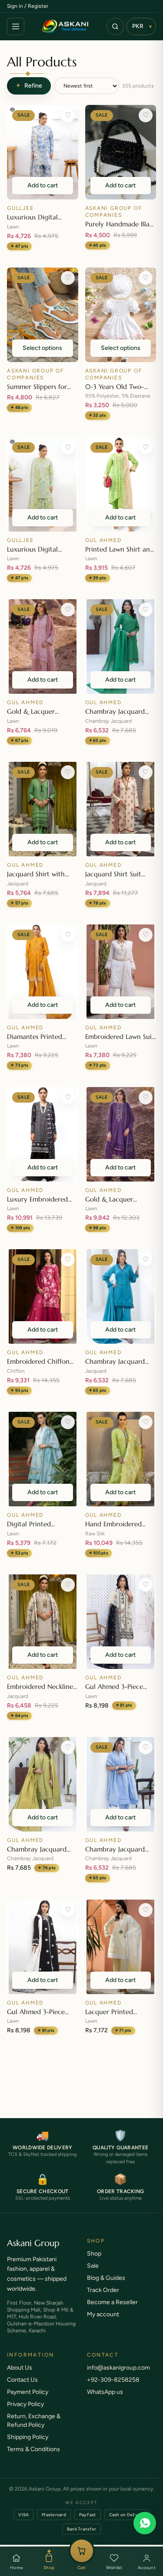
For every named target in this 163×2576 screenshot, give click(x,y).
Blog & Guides (106, 2287)
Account (147, 2568)
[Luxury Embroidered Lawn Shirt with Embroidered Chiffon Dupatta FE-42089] (43, 1134)
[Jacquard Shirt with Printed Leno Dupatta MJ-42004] (43, 809)
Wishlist (114, 2568)
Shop (49, 2568)
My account (103, 2323)
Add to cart (43, 185)
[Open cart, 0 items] (82, 2551)
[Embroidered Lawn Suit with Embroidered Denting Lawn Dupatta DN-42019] (121, 972)
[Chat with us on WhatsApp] (145, 2523)
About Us (20, 2376)
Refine (29, 86)
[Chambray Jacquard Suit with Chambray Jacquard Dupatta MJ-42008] (121, 1784)
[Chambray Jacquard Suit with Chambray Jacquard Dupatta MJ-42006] (121, 1296)
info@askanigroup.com (118, 2376)
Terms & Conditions (33, 2458)
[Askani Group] (65, 26)
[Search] (115, 26)
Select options (42, 348)
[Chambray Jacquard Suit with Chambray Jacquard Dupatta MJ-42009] (43, 1784)
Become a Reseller (112, 2311)
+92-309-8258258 (113, 2388)
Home (16, 2568)
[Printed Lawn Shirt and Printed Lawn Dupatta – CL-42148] (121, 484)
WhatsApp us (105, 2401)
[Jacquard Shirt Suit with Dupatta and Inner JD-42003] (121, 809)
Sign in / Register (28, 6)
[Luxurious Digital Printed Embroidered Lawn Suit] (43, 152)
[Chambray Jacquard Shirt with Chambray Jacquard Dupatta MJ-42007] (121, 646)
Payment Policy (28, 2401)
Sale (93, 2274)
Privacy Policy (25, 2413)
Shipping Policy (28, 2446)
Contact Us (22, 2388)
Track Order (103, 2299)
